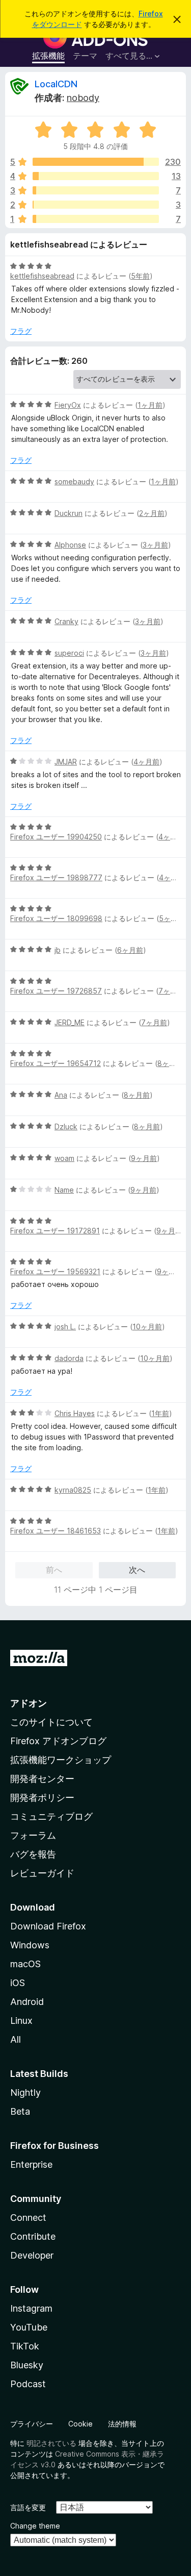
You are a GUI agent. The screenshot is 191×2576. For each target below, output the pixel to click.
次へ (137, 1570)
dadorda (69, 1358)
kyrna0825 (73, 1490)
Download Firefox (48, 1926)
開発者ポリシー (42, 1798)
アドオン (29, 1703)
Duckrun (69, 513)
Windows (30, 1945)
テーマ (85, 56)
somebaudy (74, 481)
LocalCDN (56, 84)
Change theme (35, 2526)
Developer (32, 2255)
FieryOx (68, 405)
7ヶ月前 (171, 991)
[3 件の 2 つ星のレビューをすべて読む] (96, 205)
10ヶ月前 (147, 1327)
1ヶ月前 (150, 405)
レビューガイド (42, 1873)
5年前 (140, 276)
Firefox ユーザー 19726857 (56, 991)
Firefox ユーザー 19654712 (56, 1063)
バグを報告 (33, 1854)
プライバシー (32, 2424)
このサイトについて (51, 1722)
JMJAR (66, 762)
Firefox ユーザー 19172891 (55, 1231)
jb (58, 950)
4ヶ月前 (146, 762)
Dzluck (66, 1126)
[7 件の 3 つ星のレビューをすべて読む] (96, 190)
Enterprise (31, 2164)
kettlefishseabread (42, 276)
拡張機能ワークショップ (61, 1760)
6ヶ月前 (130, 950)
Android (27, 2002)
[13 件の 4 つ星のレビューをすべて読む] (96, 176)
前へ (54, 1570)
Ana (61, 1095)
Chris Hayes (75, 1413)
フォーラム (33, 1835)
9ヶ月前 (144, 1158)
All (16, 2039)
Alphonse (70, 545)
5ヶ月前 (172, 918)
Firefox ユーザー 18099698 (56, 918)
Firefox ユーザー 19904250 (56, 837)
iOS (18, 1983)
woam (64, 1158)
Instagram (31, 2308)
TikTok (25, 2346)
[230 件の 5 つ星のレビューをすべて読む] (96, 162)
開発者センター (42, 1779)
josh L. (65, 1327)
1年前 (160, 1413)
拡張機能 (48, 56)
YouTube (29, 2327)
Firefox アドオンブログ (58, 1741)
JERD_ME (70, 1022)
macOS (25, 1964)
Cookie (80, 2424)
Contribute (33, 2236)
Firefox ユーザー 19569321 (55, 1271)
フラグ (21, 331)
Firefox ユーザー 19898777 (56, 877)
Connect (28, 2218)
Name (64, 1190)
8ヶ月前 (170, 1063)
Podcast (28, 2384)
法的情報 (122, 2424)
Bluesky (27, 2365)
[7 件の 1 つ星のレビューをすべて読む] (96, 219)
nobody (83, 98)
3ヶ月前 (155, 545)
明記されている (51, 2443)
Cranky (66, 621)
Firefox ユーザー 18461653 (56, 1531)
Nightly (25, 2092)
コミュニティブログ (51, 1816)
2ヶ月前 (152, 513)
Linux (21, 2021)
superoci (69, 653)
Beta (20, 2111)
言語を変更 (28, 2507)
